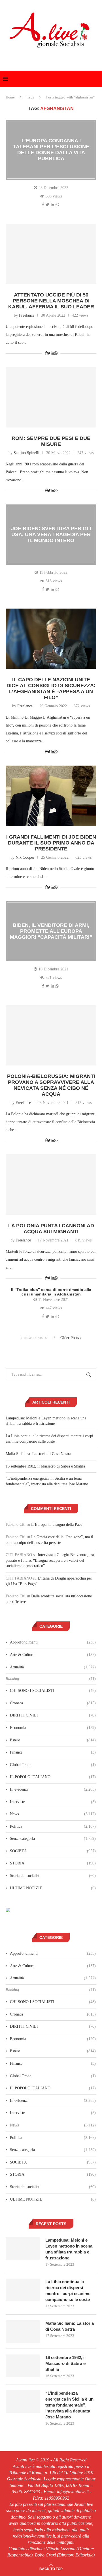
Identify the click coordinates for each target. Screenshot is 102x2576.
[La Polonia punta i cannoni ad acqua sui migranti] (51, 1184)
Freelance (27, 315)
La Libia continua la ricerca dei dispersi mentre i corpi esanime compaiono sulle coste (68, 2291)
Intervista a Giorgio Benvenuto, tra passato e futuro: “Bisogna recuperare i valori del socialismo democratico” (50, 1560)
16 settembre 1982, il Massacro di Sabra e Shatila (45, 1466)
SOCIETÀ (53, 1851)
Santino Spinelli (26, 453)
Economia (53, 1728)
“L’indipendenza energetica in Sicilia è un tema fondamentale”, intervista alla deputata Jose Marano (69, 2405)
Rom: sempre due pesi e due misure (51, 441)
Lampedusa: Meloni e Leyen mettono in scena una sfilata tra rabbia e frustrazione (69, 2249)
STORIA (53, 1863)
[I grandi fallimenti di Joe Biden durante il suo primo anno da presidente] (51, 796)
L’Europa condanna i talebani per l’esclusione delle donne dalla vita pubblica (51, 150)
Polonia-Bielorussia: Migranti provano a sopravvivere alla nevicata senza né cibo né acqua (51, 1085)
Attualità (53, 1667)
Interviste (53, 1802)
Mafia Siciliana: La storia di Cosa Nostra (38, 1454)
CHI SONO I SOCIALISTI (53, 1691)
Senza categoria (53, 1839)
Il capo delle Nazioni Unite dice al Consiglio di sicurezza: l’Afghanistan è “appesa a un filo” (51, 688)
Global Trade (53, 1765)
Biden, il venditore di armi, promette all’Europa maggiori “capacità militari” (51, 931)
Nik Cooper (25, 857)
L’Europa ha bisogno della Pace (57, 1525)
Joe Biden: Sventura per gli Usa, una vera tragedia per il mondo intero (51, 534)
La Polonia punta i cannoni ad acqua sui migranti (51, 1229)
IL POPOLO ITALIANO (53, 1777)
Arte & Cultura (53, 1655)
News (53, 1814)
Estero (53, 1740)
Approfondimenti (53, 1642)
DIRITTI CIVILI (53, 1715)
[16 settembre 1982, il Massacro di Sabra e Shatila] (23, 2366)
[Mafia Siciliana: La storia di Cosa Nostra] (23, 2332)
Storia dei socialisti (53, 1876)
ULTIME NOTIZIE (53, 1888)
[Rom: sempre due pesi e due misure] (51, 397)
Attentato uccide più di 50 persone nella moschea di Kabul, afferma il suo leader (51, 301)
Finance (53, 1752)
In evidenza (53, 1789)
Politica (53, 1826)
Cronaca (53, 1703)
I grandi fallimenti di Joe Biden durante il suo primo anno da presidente (51, 843)
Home (10, 97)
